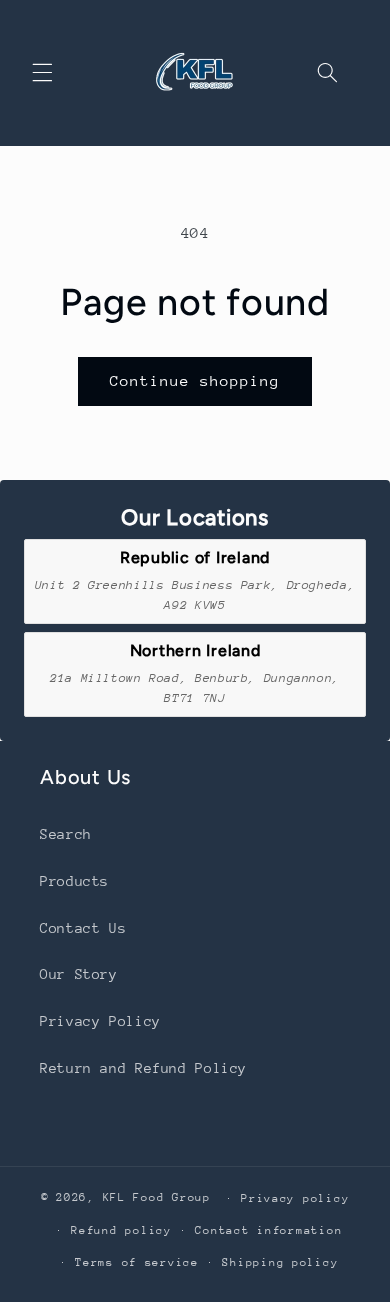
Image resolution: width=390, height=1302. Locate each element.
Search (66, 834)
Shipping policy (280, 1262)
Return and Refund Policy (143, 1068)
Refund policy (121, 1230)
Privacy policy (295, 1198)
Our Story (79, 974)
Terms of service (137, 1262)
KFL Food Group (157, 1197)
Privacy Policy (100, 1021)
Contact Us (83, 928)
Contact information (268, 1230)
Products (74, 881)
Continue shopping (195, 380)
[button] (42, 73)
